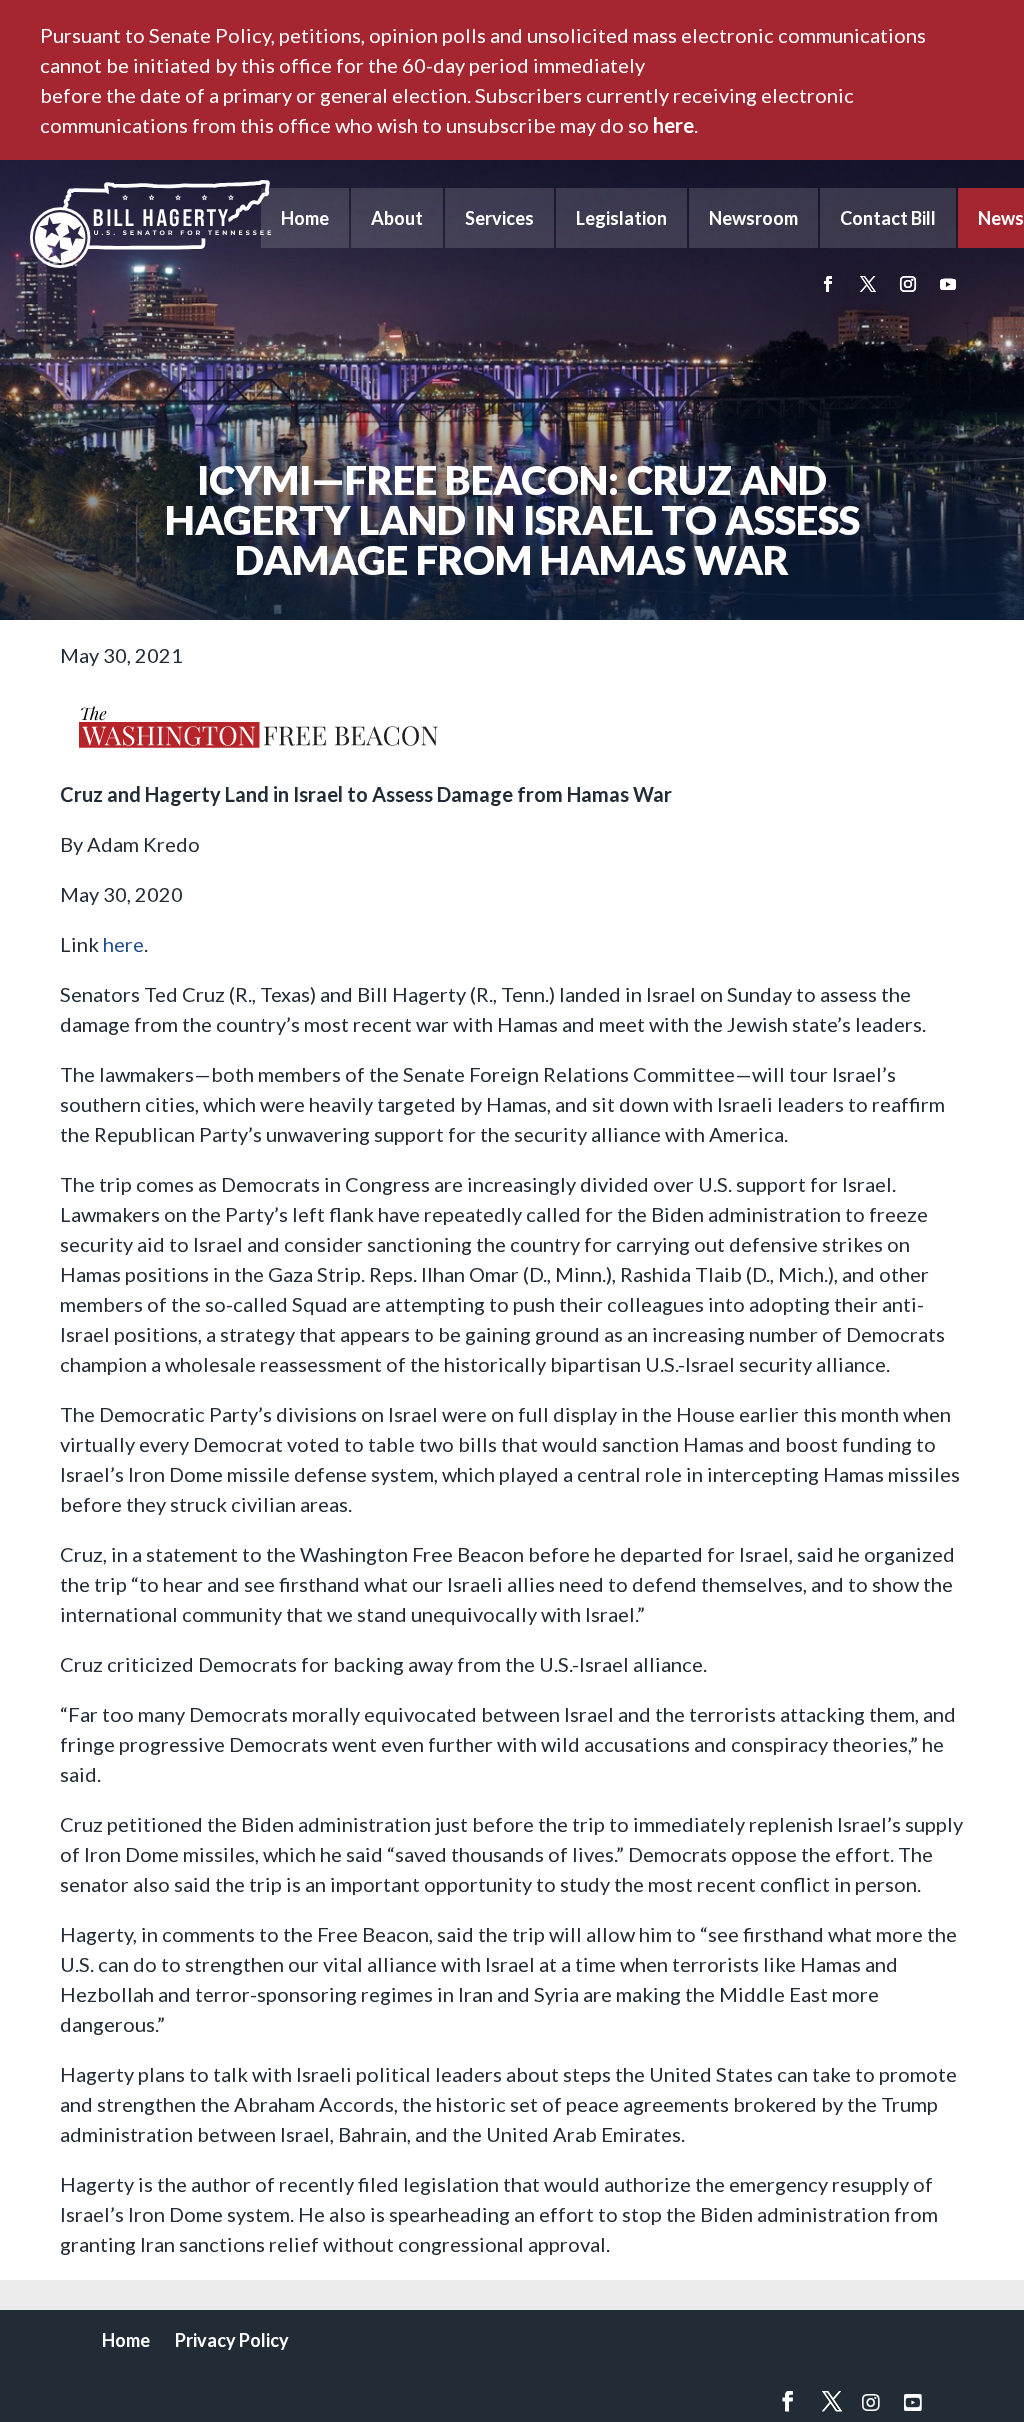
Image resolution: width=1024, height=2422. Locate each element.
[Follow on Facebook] (828, 284)
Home (305, 218)
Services (499, 218)
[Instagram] (871, 2402)
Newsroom (753, 218)
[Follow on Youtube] (948, 284)
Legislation (621, 218)
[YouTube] (913, 2402)
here (673, 125)
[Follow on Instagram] (908, 284)
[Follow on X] (868, 284)
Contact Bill (888, 218)
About (397, 218)
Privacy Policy (232, 2340)
